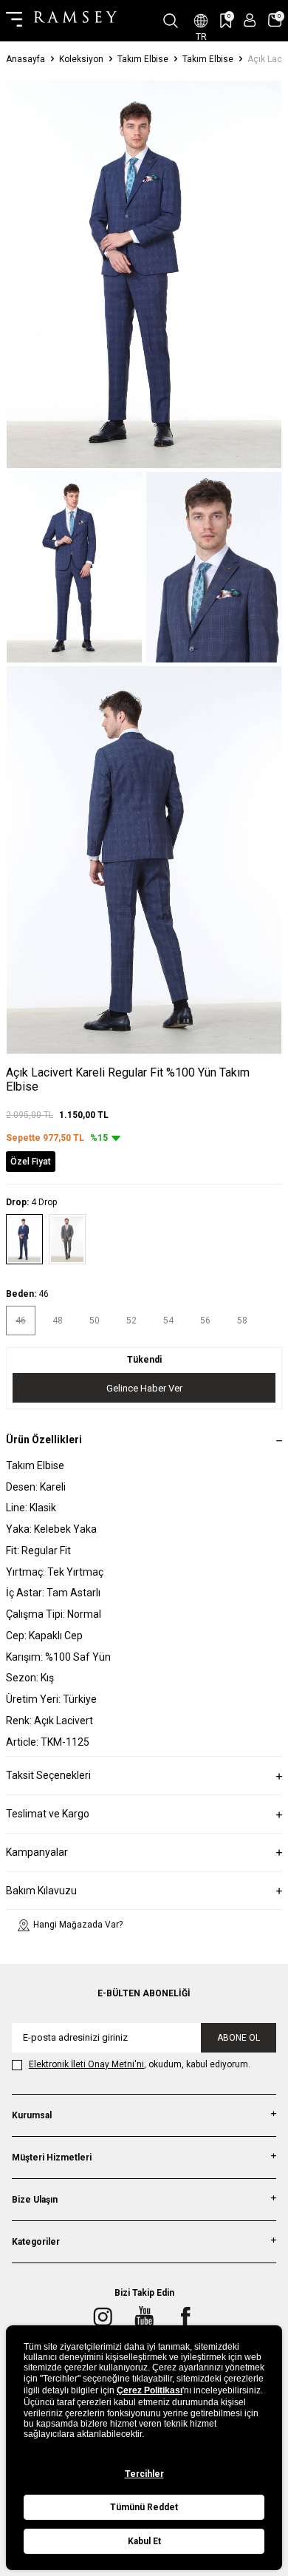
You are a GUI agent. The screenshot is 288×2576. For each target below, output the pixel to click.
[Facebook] (185, 2316)
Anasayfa (25, 59)
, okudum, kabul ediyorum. (140, 2064)
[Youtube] (144, 2316)
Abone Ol (239, 2038)
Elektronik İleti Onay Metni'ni (86, 2064)
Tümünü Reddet (144, 2507)
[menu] (14, 21)
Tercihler (144, 2474)
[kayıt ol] (250, 20)
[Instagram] (103, 2316)
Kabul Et (144, 2541)
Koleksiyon (81, 59)
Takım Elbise (143, 59)
